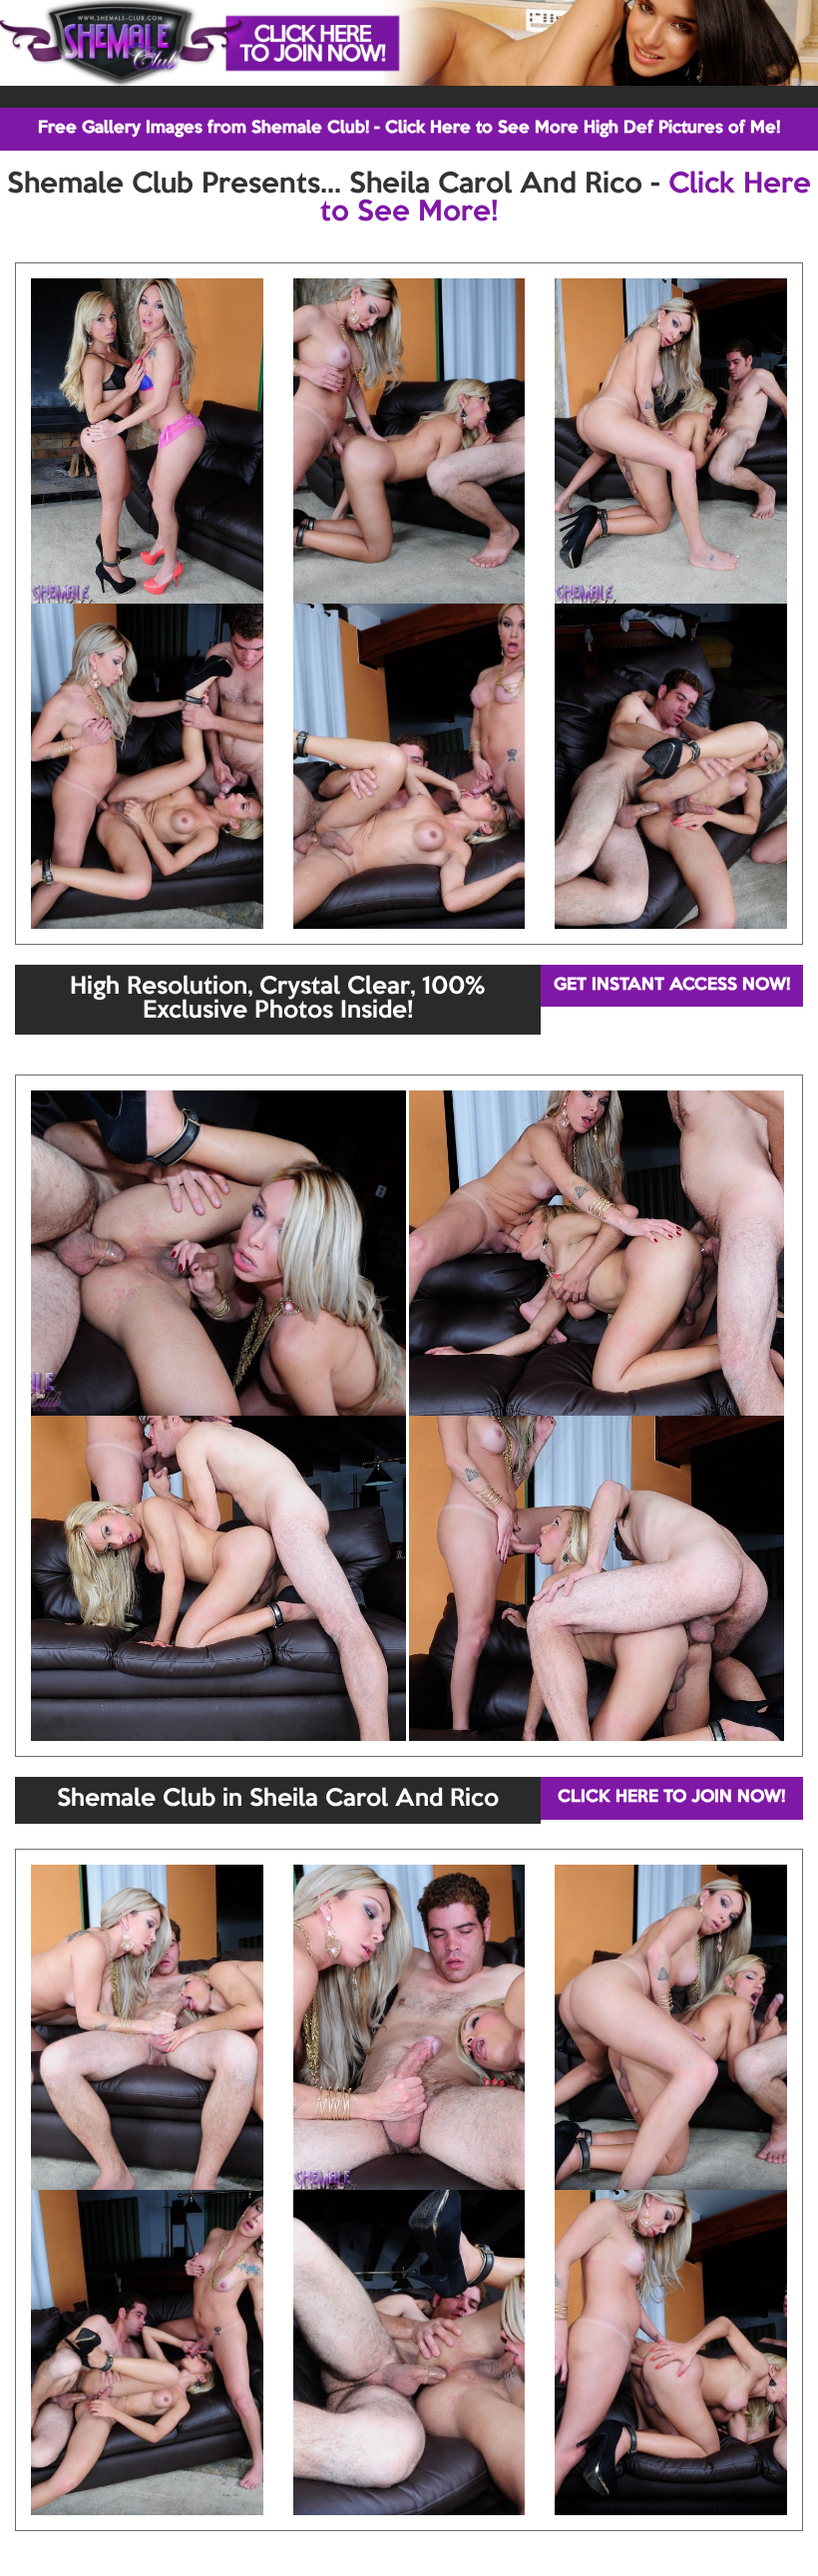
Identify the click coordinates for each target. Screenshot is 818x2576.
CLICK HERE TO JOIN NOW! (671, 1797)
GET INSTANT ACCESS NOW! (672, 985)
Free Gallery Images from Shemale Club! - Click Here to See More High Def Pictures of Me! (409, 128)
